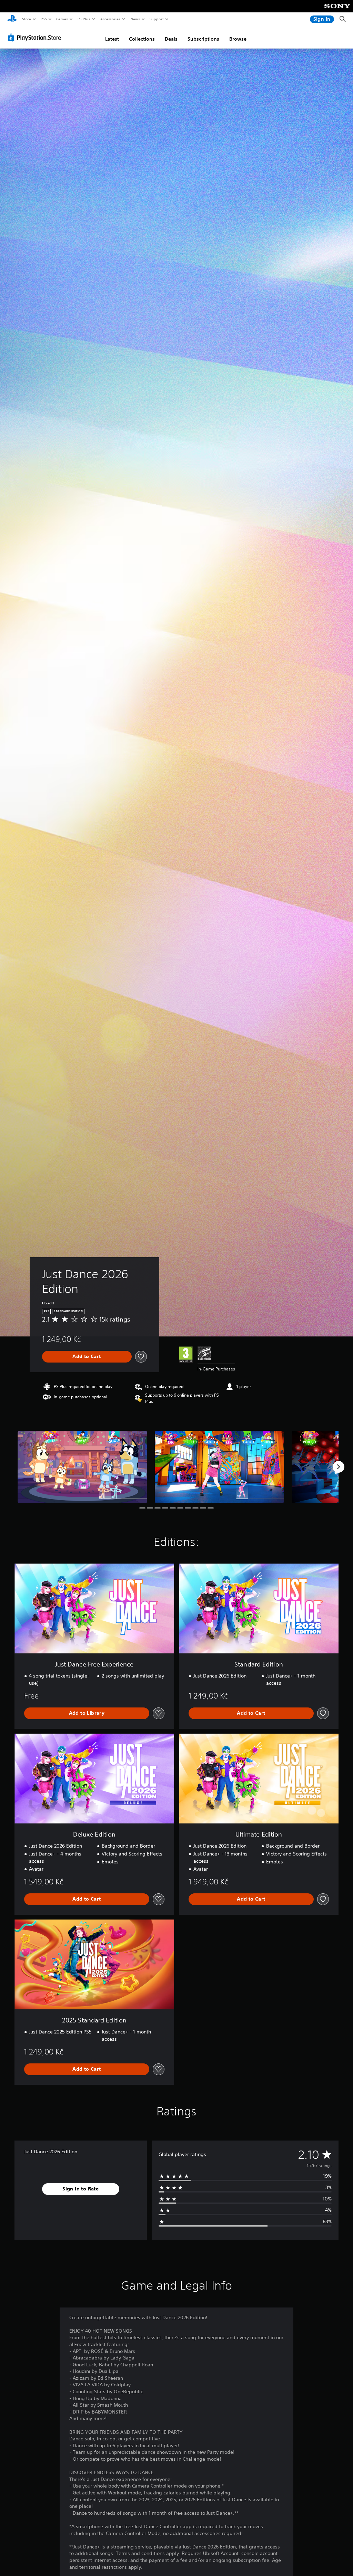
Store (26, 19)
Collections (142, 39)
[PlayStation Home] (12, 19)
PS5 (44, 19)
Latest (112, 39)
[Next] (339, 1467)
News (135, 19)
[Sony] (337, 11)
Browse (238, 39)
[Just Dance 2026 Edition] (82, 1467)
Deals (171, 39)
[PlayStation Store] (36, 38)
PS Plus (84, 19)
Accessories (110, 19)
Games (62, 19)
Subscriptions (203, 39)
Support (156, 19)
